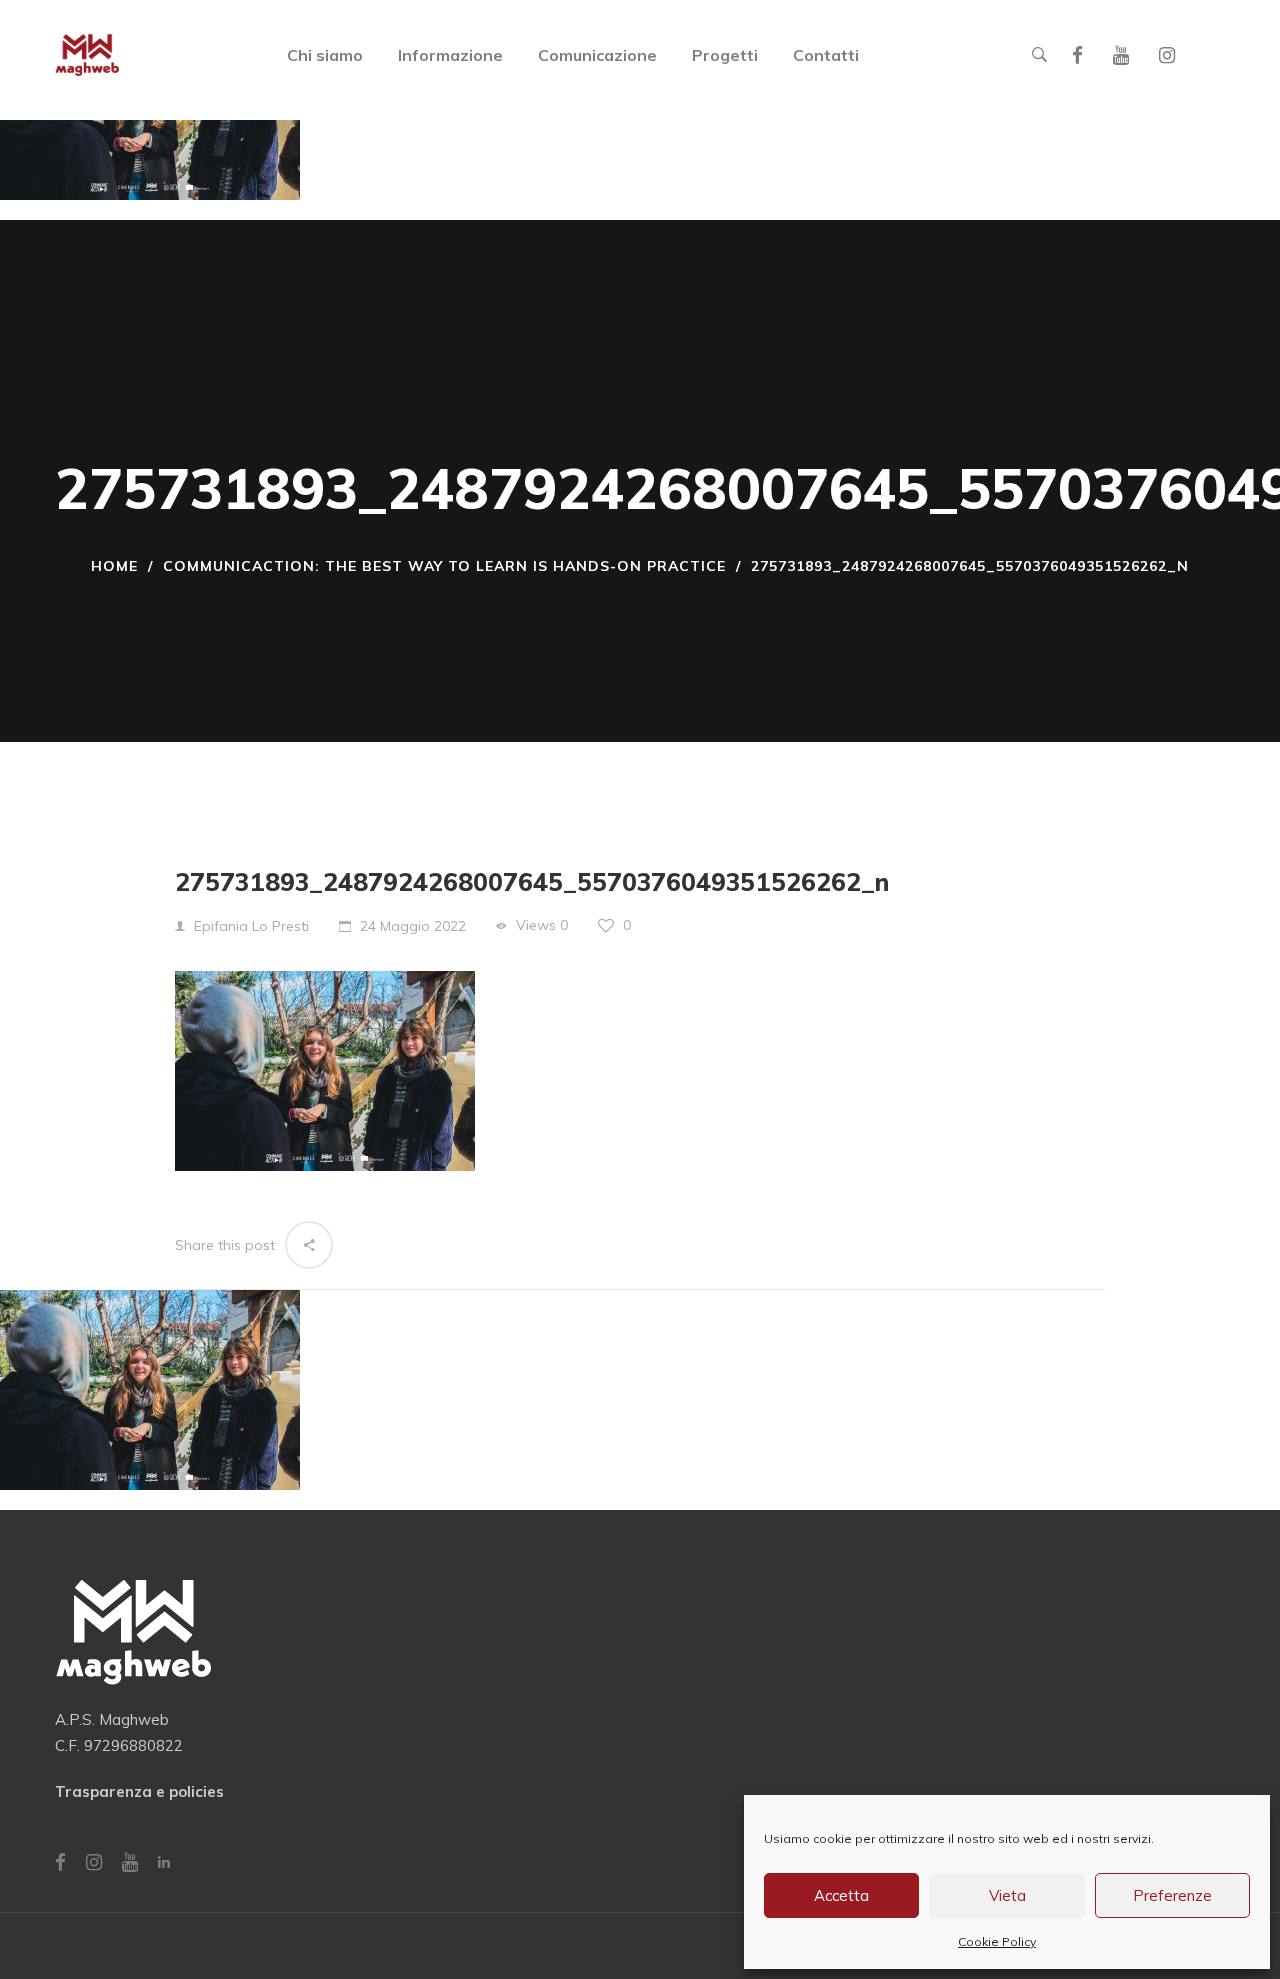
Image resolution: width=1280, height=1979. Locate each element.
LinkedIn (164, 1862)
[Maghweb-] (87, 55)
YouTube (1121, 55)
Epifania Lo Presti (251, 926)
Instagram (1167, 55)
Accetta (841, 1895)
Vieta (1007, 1895)
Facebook (1077, 55)
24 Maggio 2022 (413, 926)
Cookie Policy (997, 1941)
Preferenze (1172, 1895)
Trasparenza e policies (139, 1791)
